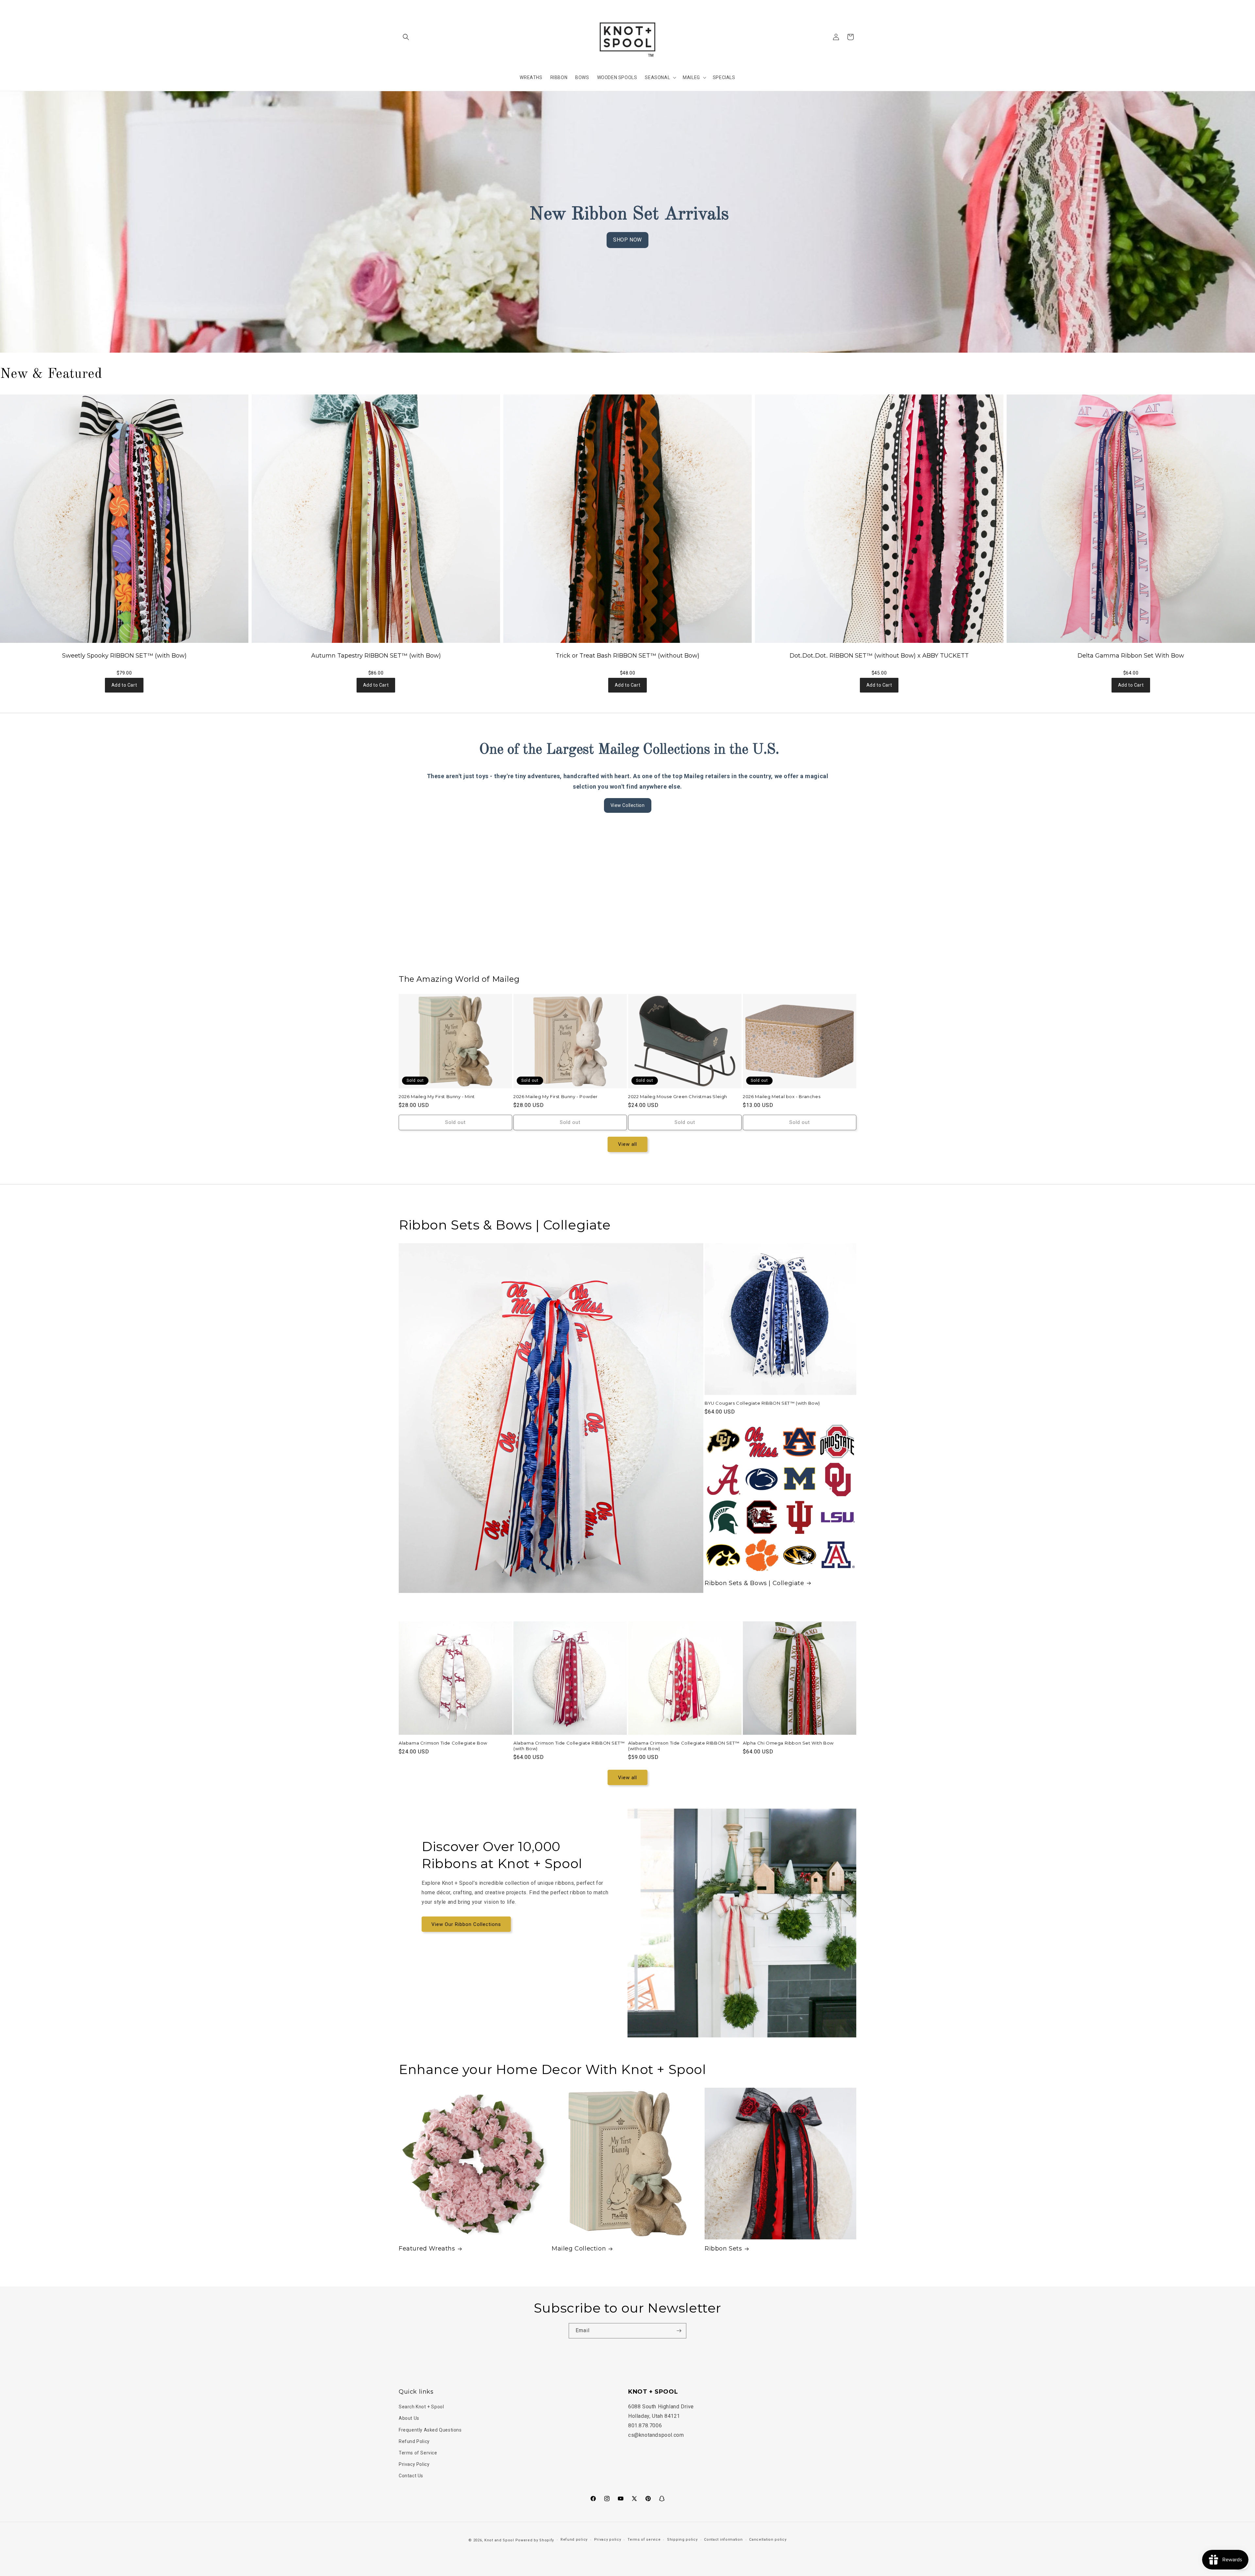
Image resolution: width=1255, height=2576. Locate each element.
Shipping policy (682, 2540)
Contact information (723, 2540)
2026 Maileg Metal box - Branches (782, 1096)
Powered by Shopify (535, 2540)
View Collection (628, 805)
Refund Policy (414, 2441)
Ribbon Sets (723, 2249)
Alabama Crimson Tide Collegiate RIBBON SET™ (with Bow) (569, 1746)
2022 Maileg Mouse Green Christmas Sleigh (678, 1096)
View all (627, 1144)
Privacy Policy (414, 2464)
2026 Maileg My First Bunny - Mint (437, 1096)
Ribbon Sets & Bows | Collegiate (754, 1583)
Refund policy (574, 2540)
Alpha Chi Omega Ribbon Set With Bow (788, 1743)
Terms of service (644, 2540)
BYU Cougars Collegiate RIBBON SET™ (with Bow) (762, 1403)
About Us (409, 2418)
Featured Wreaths (427, 2249)
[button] (406, 37)
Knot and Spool (499, 2540)
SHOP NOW (627, 240)
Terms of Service (418, 2453)
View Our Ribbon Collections (466, 1924)
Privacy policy (608, 2540)
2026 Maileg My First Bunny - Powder (556, 1096)
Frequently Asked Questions (430, 2430)
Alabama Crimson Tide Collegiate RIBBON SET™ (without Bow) (684, 1746)
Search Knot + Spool (421, 2407)
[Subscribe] (679, 2331)
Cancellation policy (768, 2540)
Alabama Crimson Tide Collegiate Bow (443, 1743)
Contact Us (411, 2476)
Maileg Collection (579, 2249)
